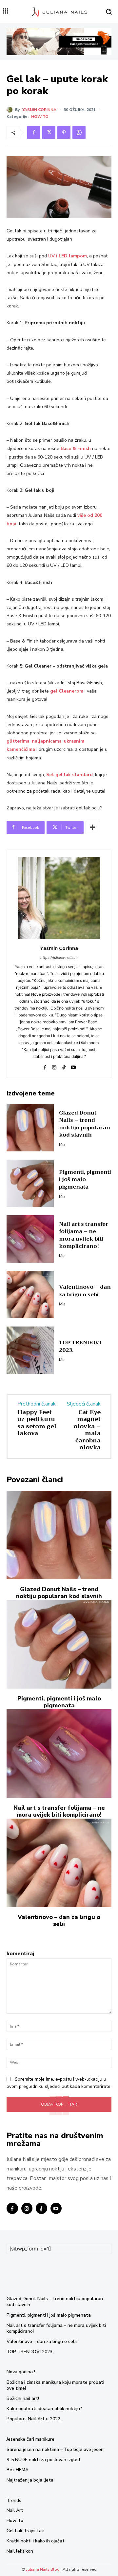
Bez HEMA (18, 2470)
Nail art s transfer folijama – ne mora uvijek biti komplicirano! (84, 1235)
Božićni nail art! (23, 2398)
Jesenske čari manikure (30, 2439)
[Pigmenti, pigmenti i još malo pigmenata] (30, 1183)
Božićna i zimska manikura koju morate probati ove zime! (55, 2385)
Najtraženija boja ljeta (30, 2480)
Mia (62, 1144)
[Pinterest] (64, 133)
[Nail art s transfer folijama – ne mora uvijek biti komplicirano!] (30, 1239)
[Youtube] (73, 1066)
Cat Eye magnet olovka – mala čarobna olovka (87, 1430)
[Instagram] (54, 1066)
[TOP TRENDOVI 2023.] (30, 1350)
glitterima (18, 741)
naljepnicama (47, 741)
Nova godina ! (21, 2372)
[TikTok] (64, 1066)
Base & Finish (76, 448)
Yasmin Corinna (39, 110)
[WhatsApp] (79, 133)
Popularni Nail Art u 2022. (34, 2419)
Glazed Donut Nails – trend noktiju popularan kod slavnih (85, 1124)
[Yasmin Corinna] (11, 110)
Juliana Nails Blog (43, 2569)
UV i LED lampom (68, 256)
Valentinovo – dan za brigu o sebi (85, 1291)
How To (40, 117)
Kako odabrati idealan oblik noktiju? (44, 2409)
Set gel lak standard (69, 775)
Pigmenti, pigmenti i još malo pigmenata (85, 1180)
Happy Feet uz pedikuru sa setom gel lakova (37, 1423)
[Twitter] (49, 133)
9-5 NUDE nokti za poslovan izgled (43, 2460)
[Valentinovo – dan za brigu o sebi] (30, 1295)
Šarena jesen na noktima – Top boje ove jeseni (56, 2449)
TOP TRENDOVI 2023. (80, 1346)
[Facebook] (34, 133)
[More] (92, 828)
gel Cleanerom (67, 691)
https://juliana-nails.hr (59, 958)
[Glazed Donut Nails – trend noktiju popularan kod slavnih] (30, 1128)
